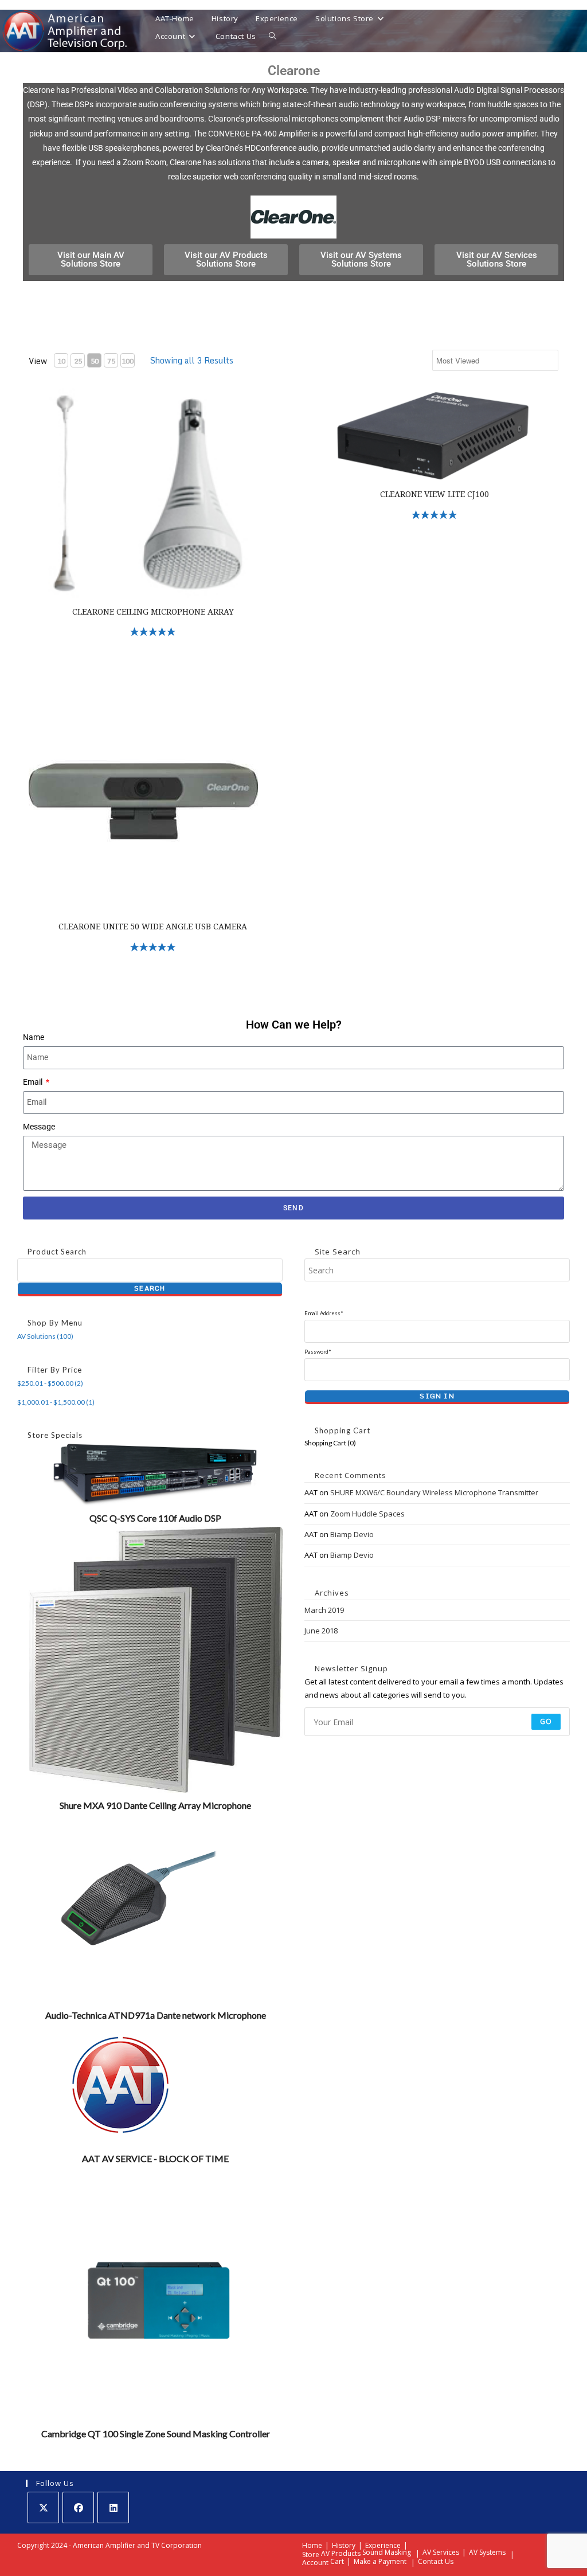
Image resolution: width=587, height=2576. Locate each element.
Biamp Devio (352, 1534)
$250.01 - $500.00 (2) (50, 1383)
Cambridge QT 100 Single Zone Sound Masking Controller (156, 2434)
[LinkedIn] (113, 2507)
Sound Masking (387, 2552)
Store (311, 2554)
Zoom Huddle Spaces (367, 1514)
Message (39, 1127)
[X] (43, 2507)
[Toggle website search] (273, 36)
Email (34, 1082)
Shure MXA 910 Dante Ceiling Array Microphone (155, 1805)
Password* (318, 1352)
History (344, 2545)
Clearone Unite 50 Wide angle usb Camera (153, 927)
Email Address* (324, 1313)
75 (111, 361)
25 (78, 361)
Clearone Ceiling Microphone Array (153, 612)
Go (546, 1721)
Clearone (294, 71)
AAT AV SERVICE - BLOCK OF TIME (155, 2158)
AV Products (341, 2553)
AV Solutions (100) (45, 1336)
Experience (383, 2545)
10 (61, 361)
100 (128, 361)
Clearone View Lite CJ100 (435, 494)
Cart (337, 2561)
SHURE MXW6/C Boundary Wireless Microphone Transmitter (434, 1492)
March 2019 (324, 1610)
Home (312, 2545)
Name (34, 1037)
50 (95, 361)
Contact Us (436, 2561)
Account (315, 2563)
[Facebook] (78, 2507)
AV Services (441, 2552)
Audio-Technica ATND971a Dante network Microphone (156, 2015)
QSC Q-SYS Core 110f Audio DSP (155, 1518)
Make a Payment (380, 2561)
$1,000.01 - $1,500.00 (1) (56, 1402)
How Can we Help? (294, 1025)
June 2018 (321, 1631)
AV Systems (487, 2552)
